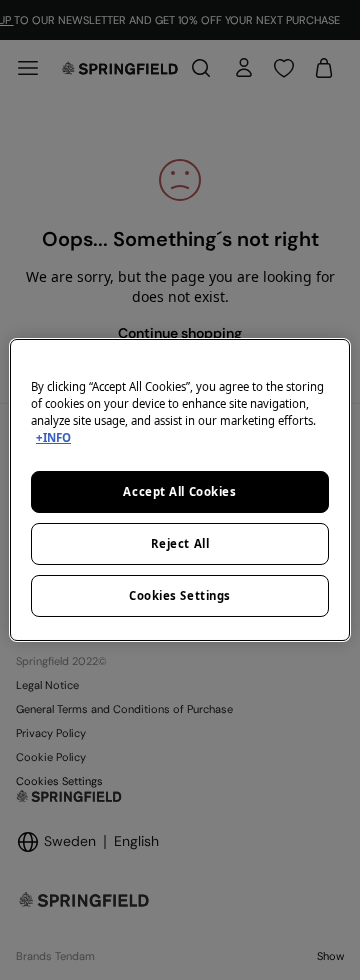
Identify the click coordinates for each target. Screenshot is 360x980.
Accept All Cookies (179, 491)
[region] (180, 490)
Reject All (180, 543)
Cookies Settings (180, 595)
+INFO (53, 437)
